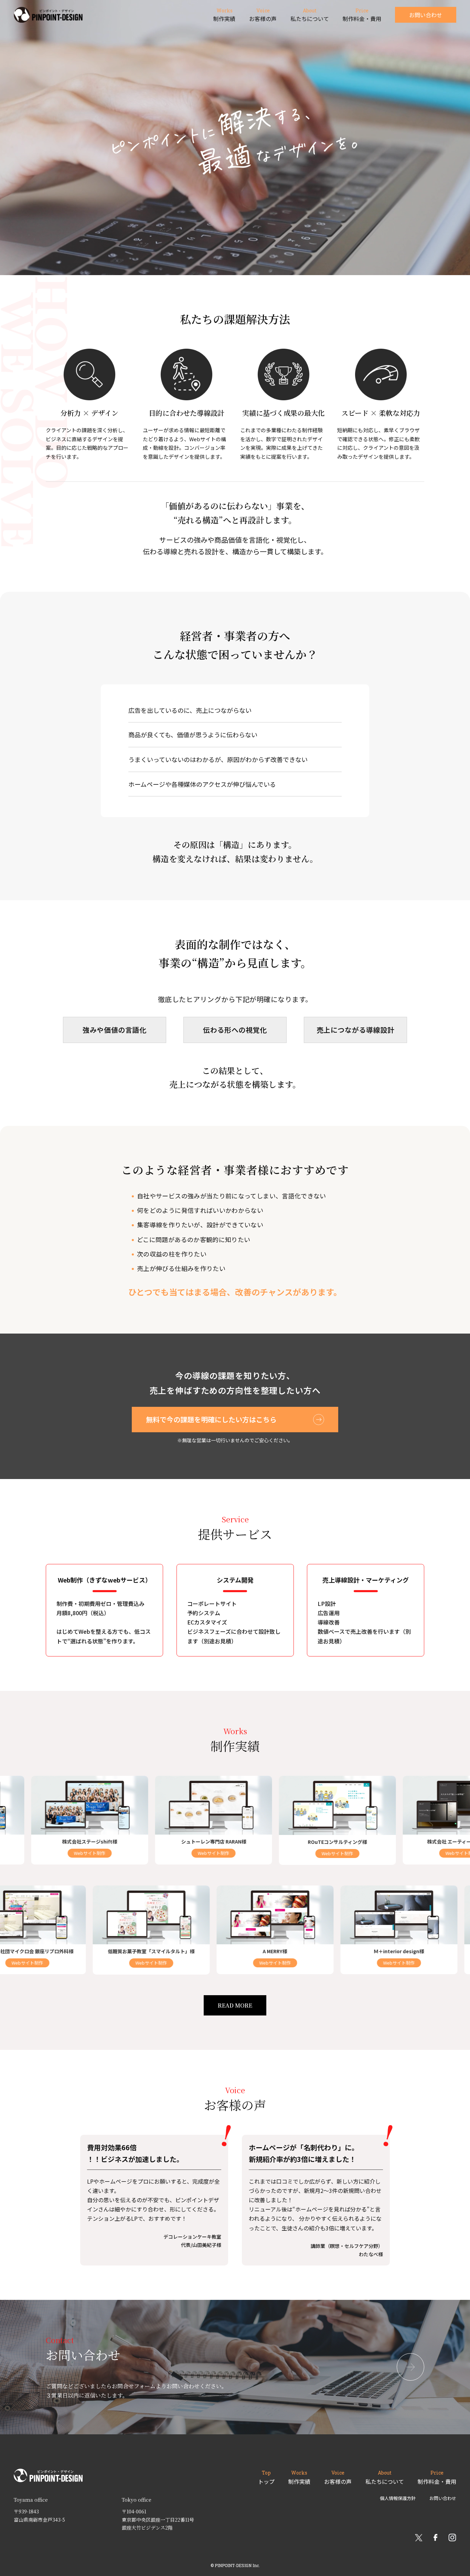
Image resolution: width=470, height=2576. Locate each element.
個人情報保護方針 (398, 2498)
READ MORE (235, 2005)
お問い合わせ (426, 15)
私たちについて (385, 2477)
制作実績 (299, 2477)
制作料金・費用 (437, 2477)
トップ (266, 2477)
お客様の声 (338, 2477)
